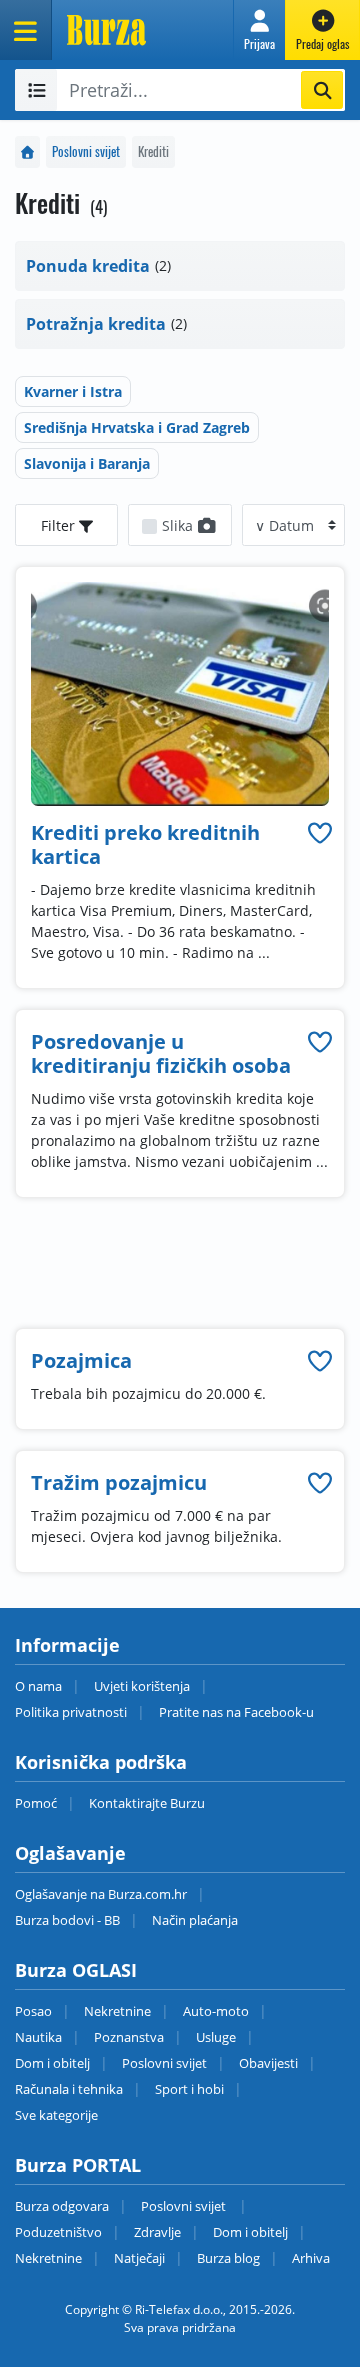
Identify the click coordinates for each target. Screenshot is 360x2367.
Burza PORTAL (78, 2165)
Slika (179, 525)
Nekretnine (117, 2011)
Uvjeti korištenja (142, 1686)
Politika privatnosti (71, 1712)
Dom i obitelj (52, 2063)
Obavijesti (268, 2063)
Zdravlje (157, 2232)
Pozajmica (81, 1360)
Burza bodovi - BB (67, 1920)
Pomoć (36, 1803)
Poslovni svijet (86, 151)
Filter (60, 525)
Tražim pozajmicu (119, 1482)
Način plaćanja (195, 1920)
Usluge (216, 2037)
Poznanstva (129, 2037)
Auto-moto (216, 2011)
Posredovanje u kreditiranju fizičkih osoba (161, 1053)
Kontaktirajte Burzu (147, 1803)
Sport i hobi (189, 2089)
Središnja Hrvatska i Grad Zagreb (137, 427)
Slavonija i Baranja (87, 463)
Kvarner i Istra (73, 391)
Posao (33, 2011)
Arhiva (311, 2258)
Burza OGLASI (76, 1970)
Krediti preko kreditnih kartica (145, 844)
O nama (38, 1686)
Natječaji (139, 2258)
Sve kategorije (56, 2115)
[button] (259, 30)
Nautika (38, 2037)
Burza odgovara (62, 2206)
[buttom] (320, 832)
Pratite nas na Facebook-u (236, 1712)
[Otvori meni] (26, 30)
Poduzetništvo (58, 2232)
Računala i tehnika (69, 2089)
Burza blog (228, 2258)
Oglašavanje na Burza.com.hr (101, 1894)
